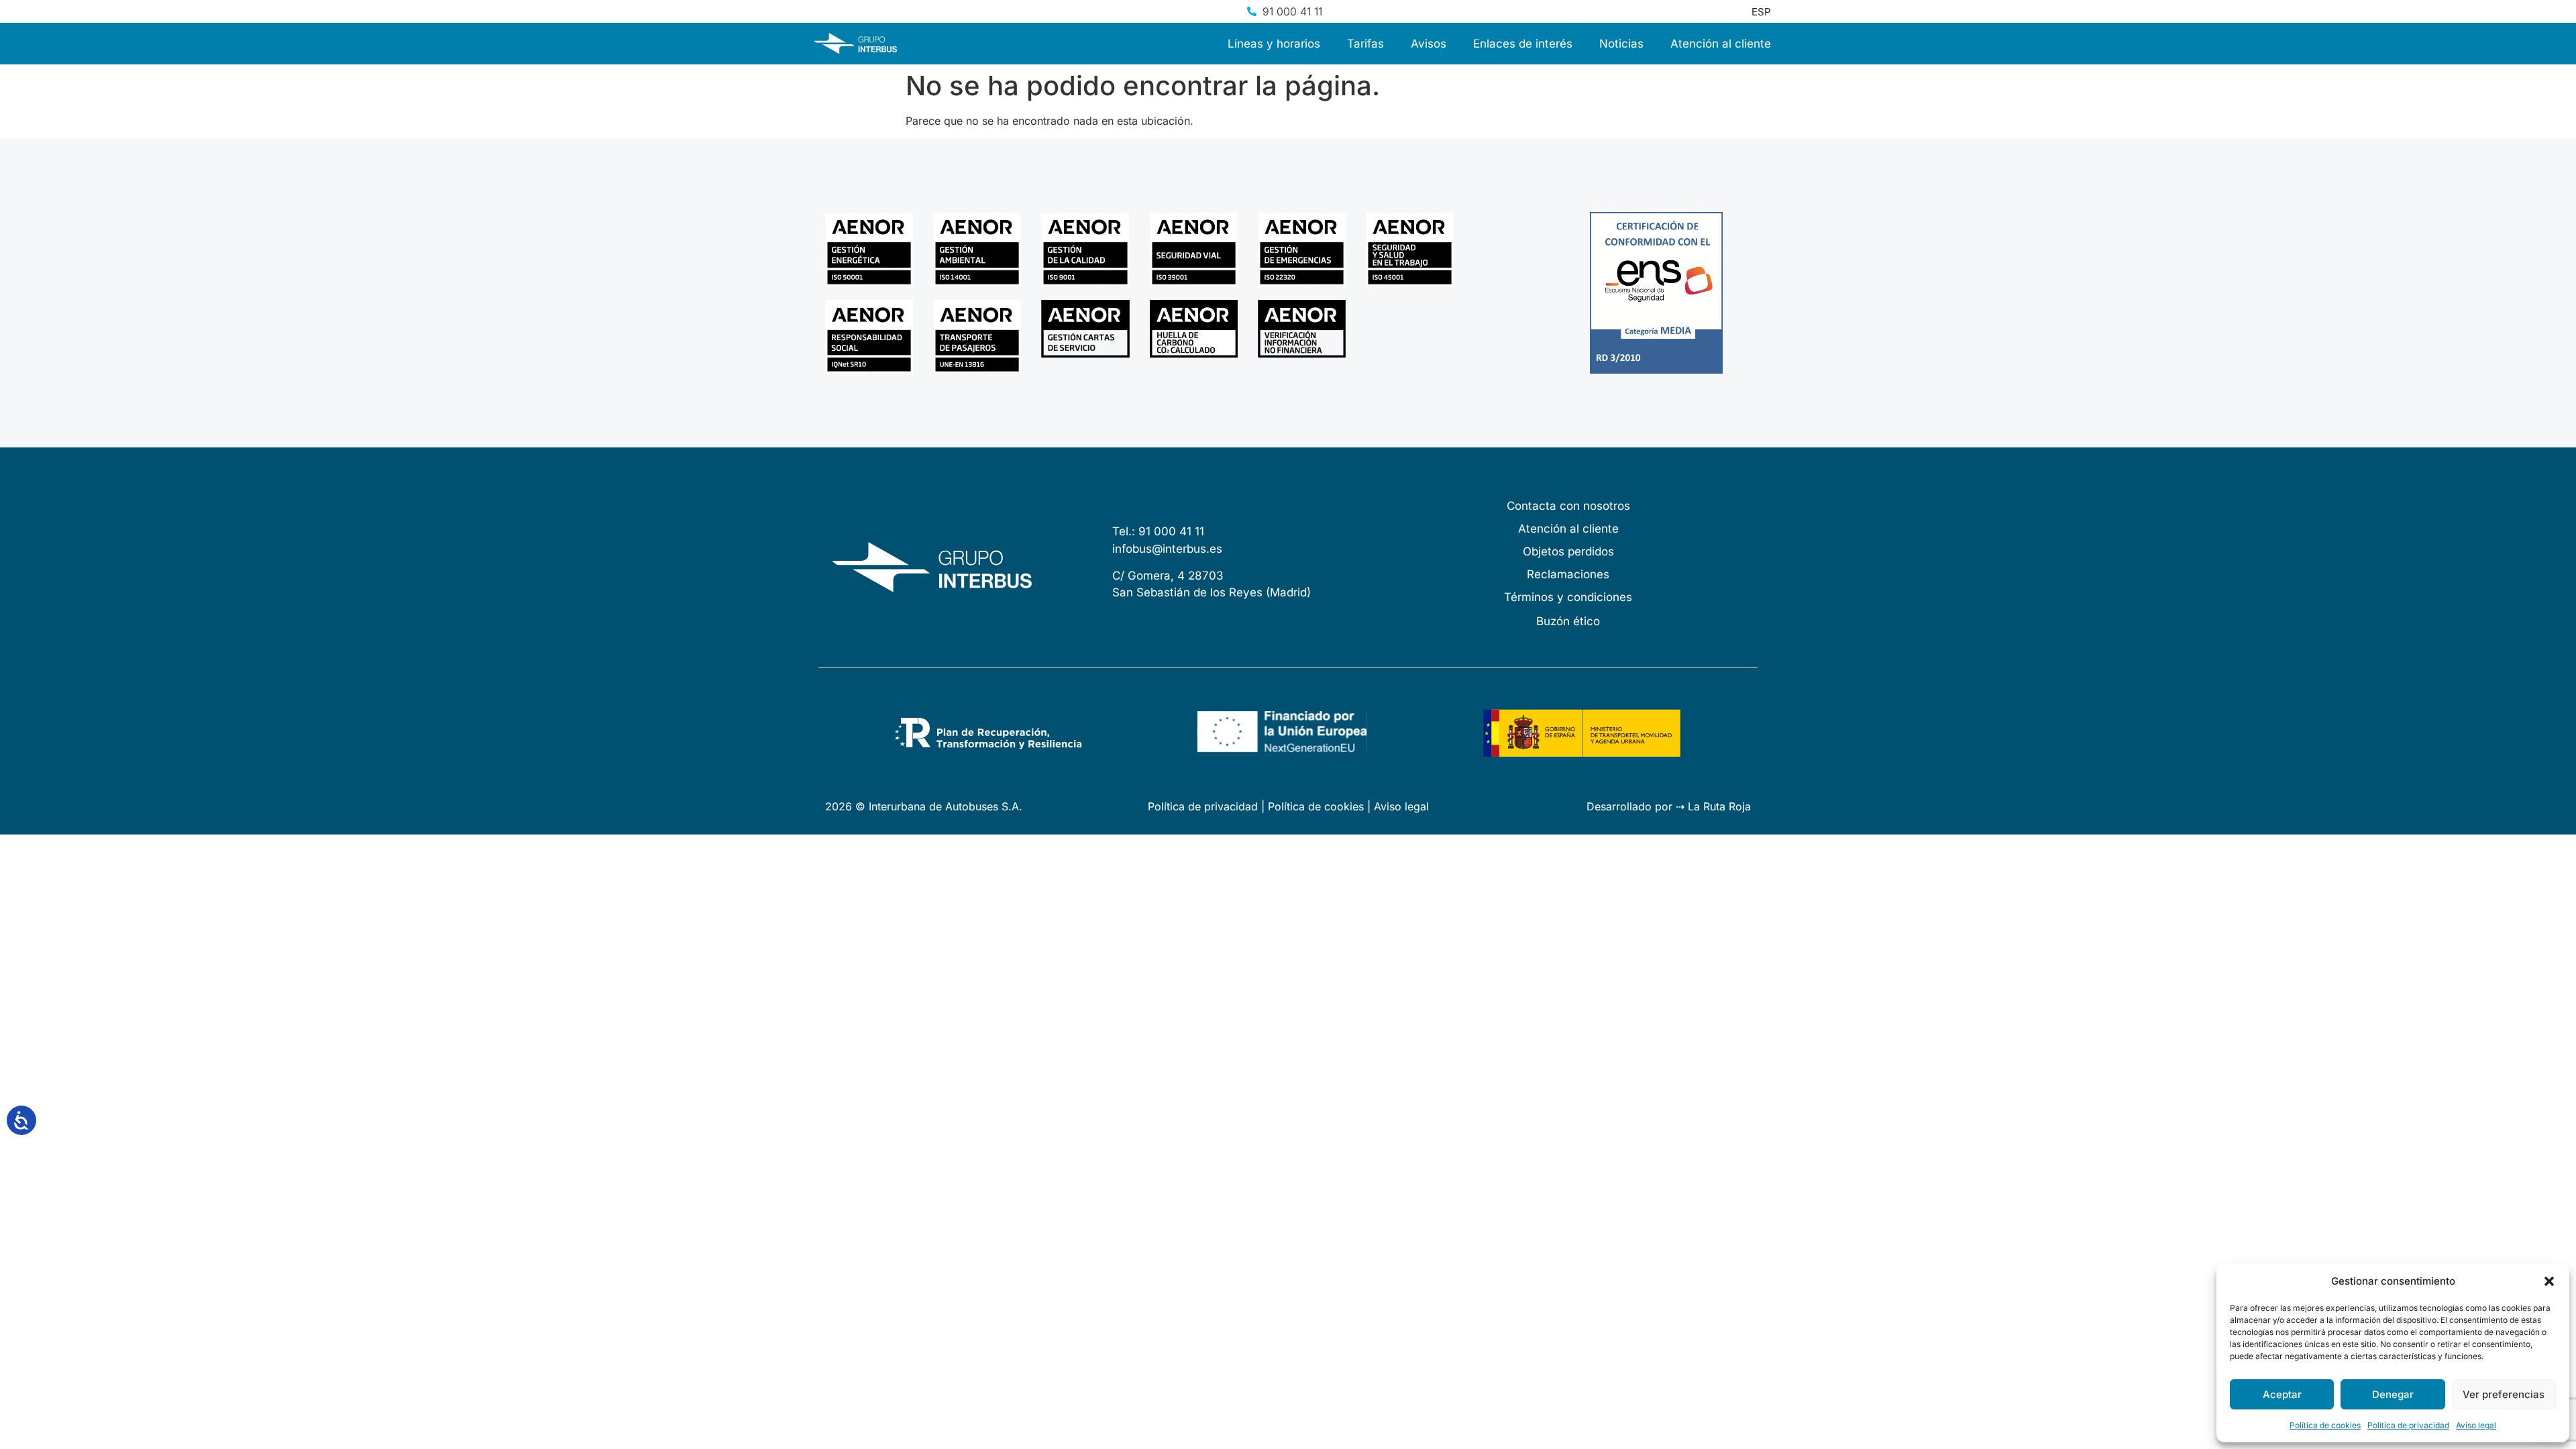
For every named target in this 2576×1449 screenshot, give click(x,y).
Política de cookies (2325, 1425)
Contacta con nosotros (1568, 506)
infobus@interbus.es (1167, 549)
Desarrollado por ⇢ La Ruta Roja (1669, 806)
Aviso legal (2476, 1425)
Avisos (1429, 44)
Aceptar (2282, 1394)
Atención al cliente (1721, 44)
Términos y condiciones (1568, 597)
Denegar (2393, 1394)
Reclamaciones (1568, 574)
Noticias (1621, 44)
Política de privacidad (2408, 1425)
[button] (2549, 1281)
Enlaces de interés (1523, 44)
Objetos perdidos (1568, 551)
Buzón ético (1568, 621)
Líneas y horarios (1274, 44)
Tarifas (1365, 44)
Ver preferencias (2504, 1394)
